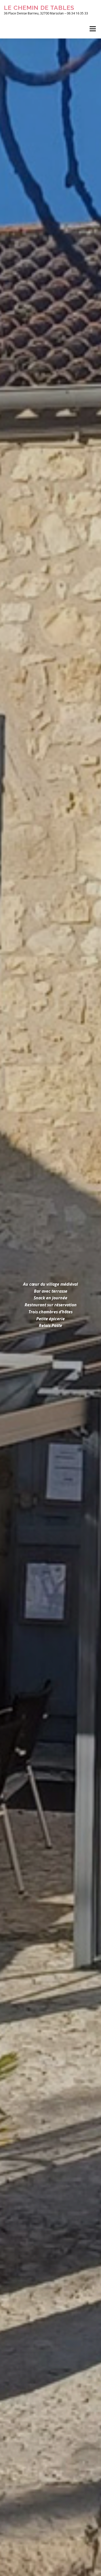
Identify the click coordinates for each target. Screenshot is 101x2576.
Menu (92, 29)
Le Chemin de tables (39, 8)
